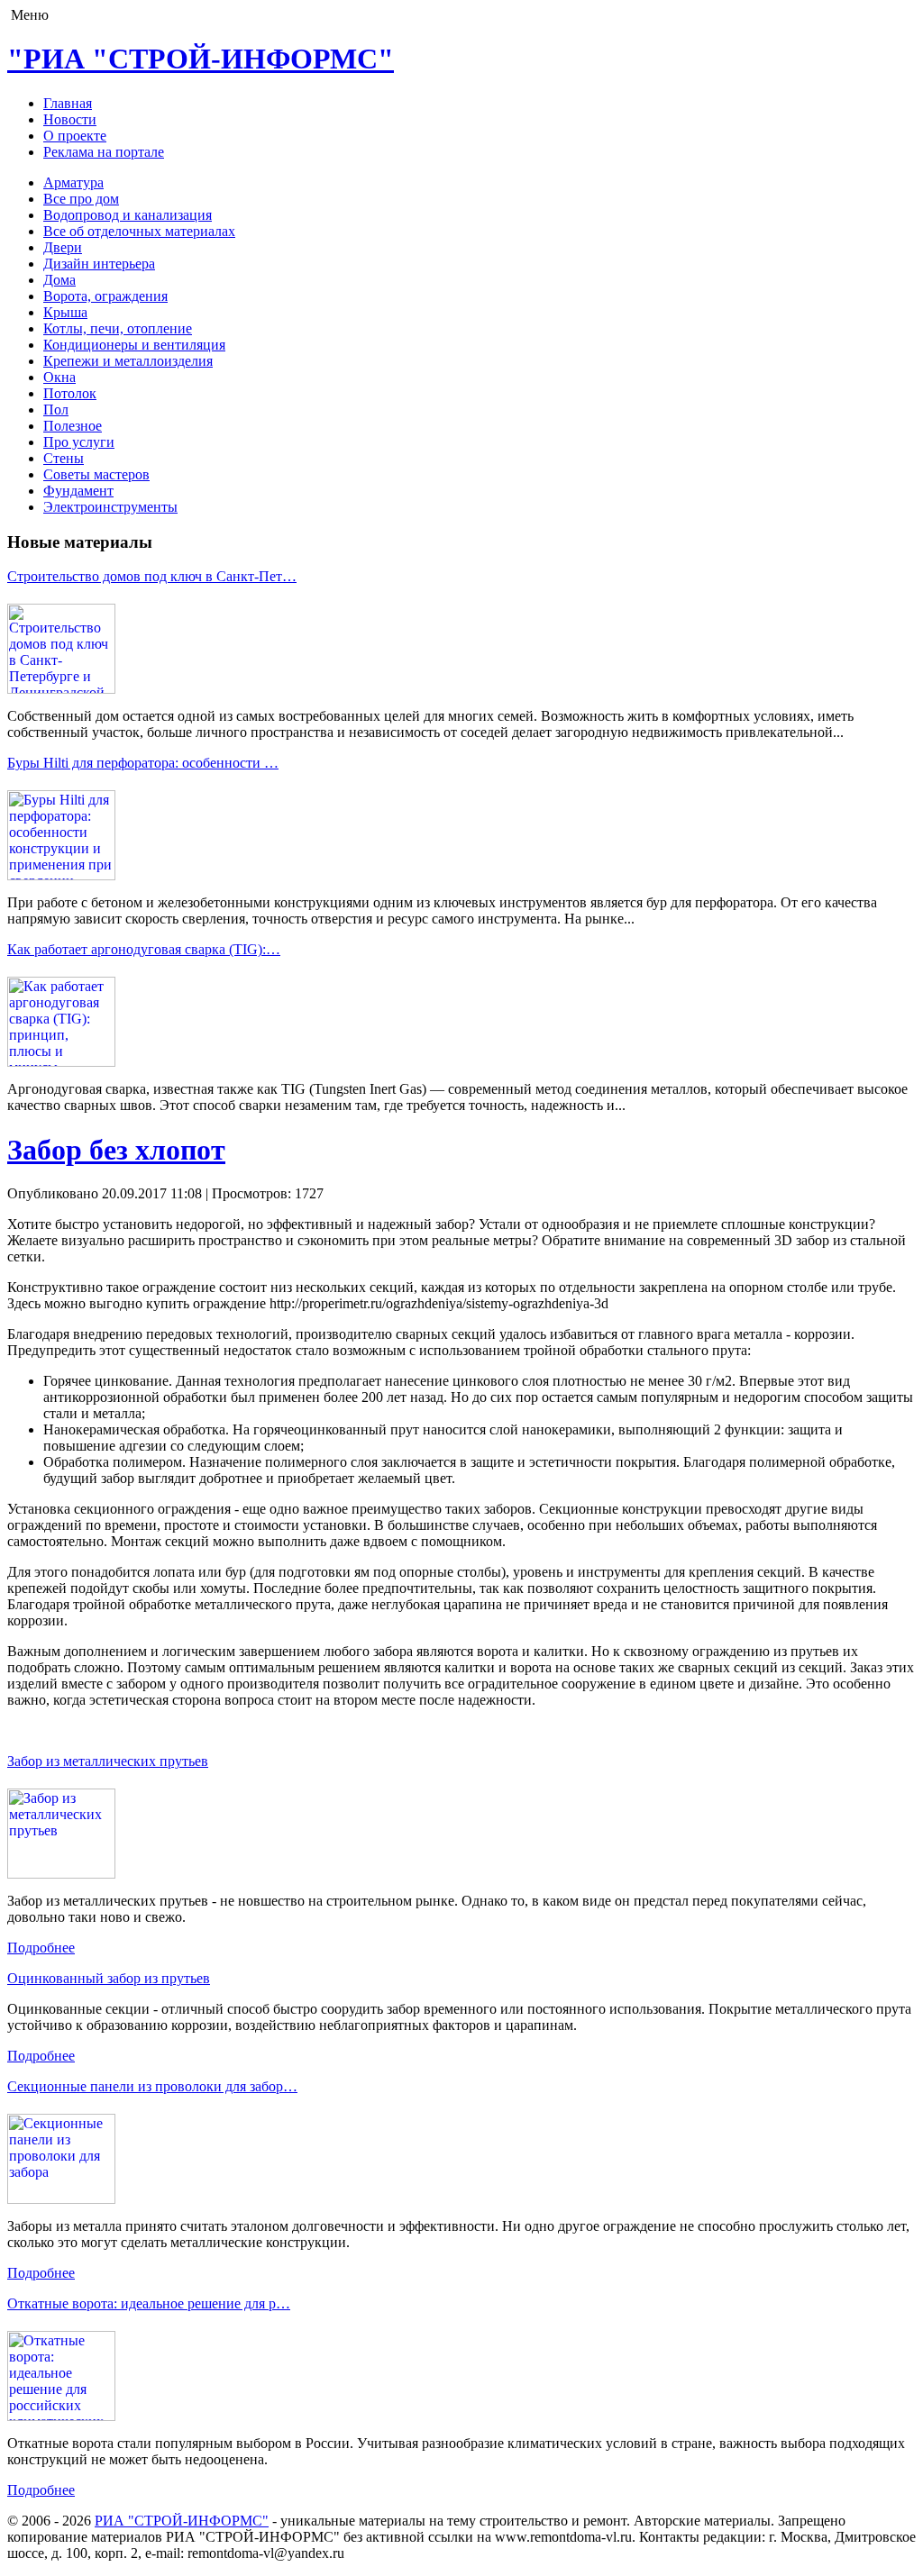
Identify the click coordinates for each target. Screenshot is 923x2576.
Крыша (65, 312)
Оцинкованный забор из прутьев (109, 1978)
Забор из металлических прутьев (108, 1761)
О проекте (75, 136)
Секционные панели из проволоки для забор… (152, 2086)
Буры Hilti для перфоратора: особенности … (143, 763)
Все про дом (81, 199)
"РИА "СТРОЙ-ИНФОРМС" (201, 59)
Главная (68, 103)
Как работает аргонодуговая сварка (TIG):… (144, 949)
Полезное (73, 426)
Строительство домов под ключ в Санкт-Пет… (152, 576)
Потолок (70, 393)
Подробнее (41, 1948)
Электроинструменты (110, 507)
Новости (70, 119)
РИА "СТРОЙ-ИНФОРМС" (182, 2521)
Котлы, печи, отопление (118, 328)
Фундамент (78, 491)
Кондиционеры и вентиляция (134, 345)
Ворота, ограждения (105, 296)
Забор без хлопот (116, 1150)
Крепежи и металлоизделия (128, 361)
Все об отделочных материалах (139, 231)
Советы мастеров (96, 474)
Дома (59, 280)
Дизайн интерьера (99, 264)
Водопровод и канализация (128, 215)
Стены (64, 458)
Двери (63, 247)
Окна (59, 377)
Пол (56, 410)
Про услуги (79, 442)
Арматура (73, 182)
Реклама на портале (104, 152)
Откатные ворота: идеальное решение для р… (149, 2303)
